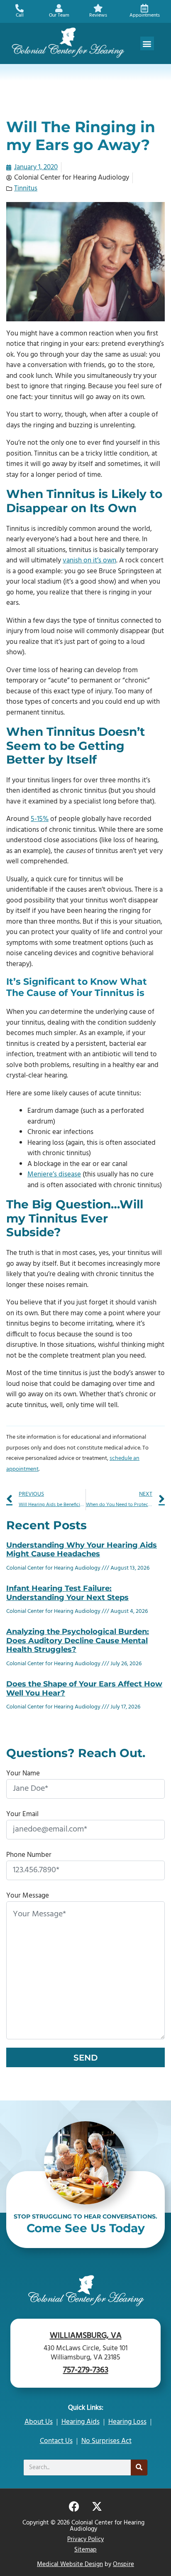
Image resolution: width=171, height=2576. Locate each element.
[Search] (139, 2468)
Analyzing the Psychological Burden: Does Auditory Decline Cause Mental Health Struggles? (78, 1641)
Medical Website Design (70, 2564)
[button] (147, 43)
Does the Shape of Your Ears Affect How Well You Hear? (84, 1689)
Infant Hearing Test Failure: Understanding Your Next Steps (67, 1593)
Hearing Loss (127, 2422)
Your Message (28, 1896)
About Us (39, 2422)
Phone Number (29, 1855)
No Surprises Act (106, 2441)
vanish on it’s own (89, 561)
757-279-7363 (86, 2370)
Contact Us (56, 2441)
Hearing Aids (81, 2422)
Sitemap (85, 2550)
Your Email (22, 1814)
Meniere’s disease (54, 1175)
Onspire (123, 2564)
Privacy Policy (85, 2539)
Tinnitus (26, 189)
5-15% (40, 819)
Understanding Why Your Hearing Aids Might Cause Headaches (82, 1550)
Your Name (23, 1774)
